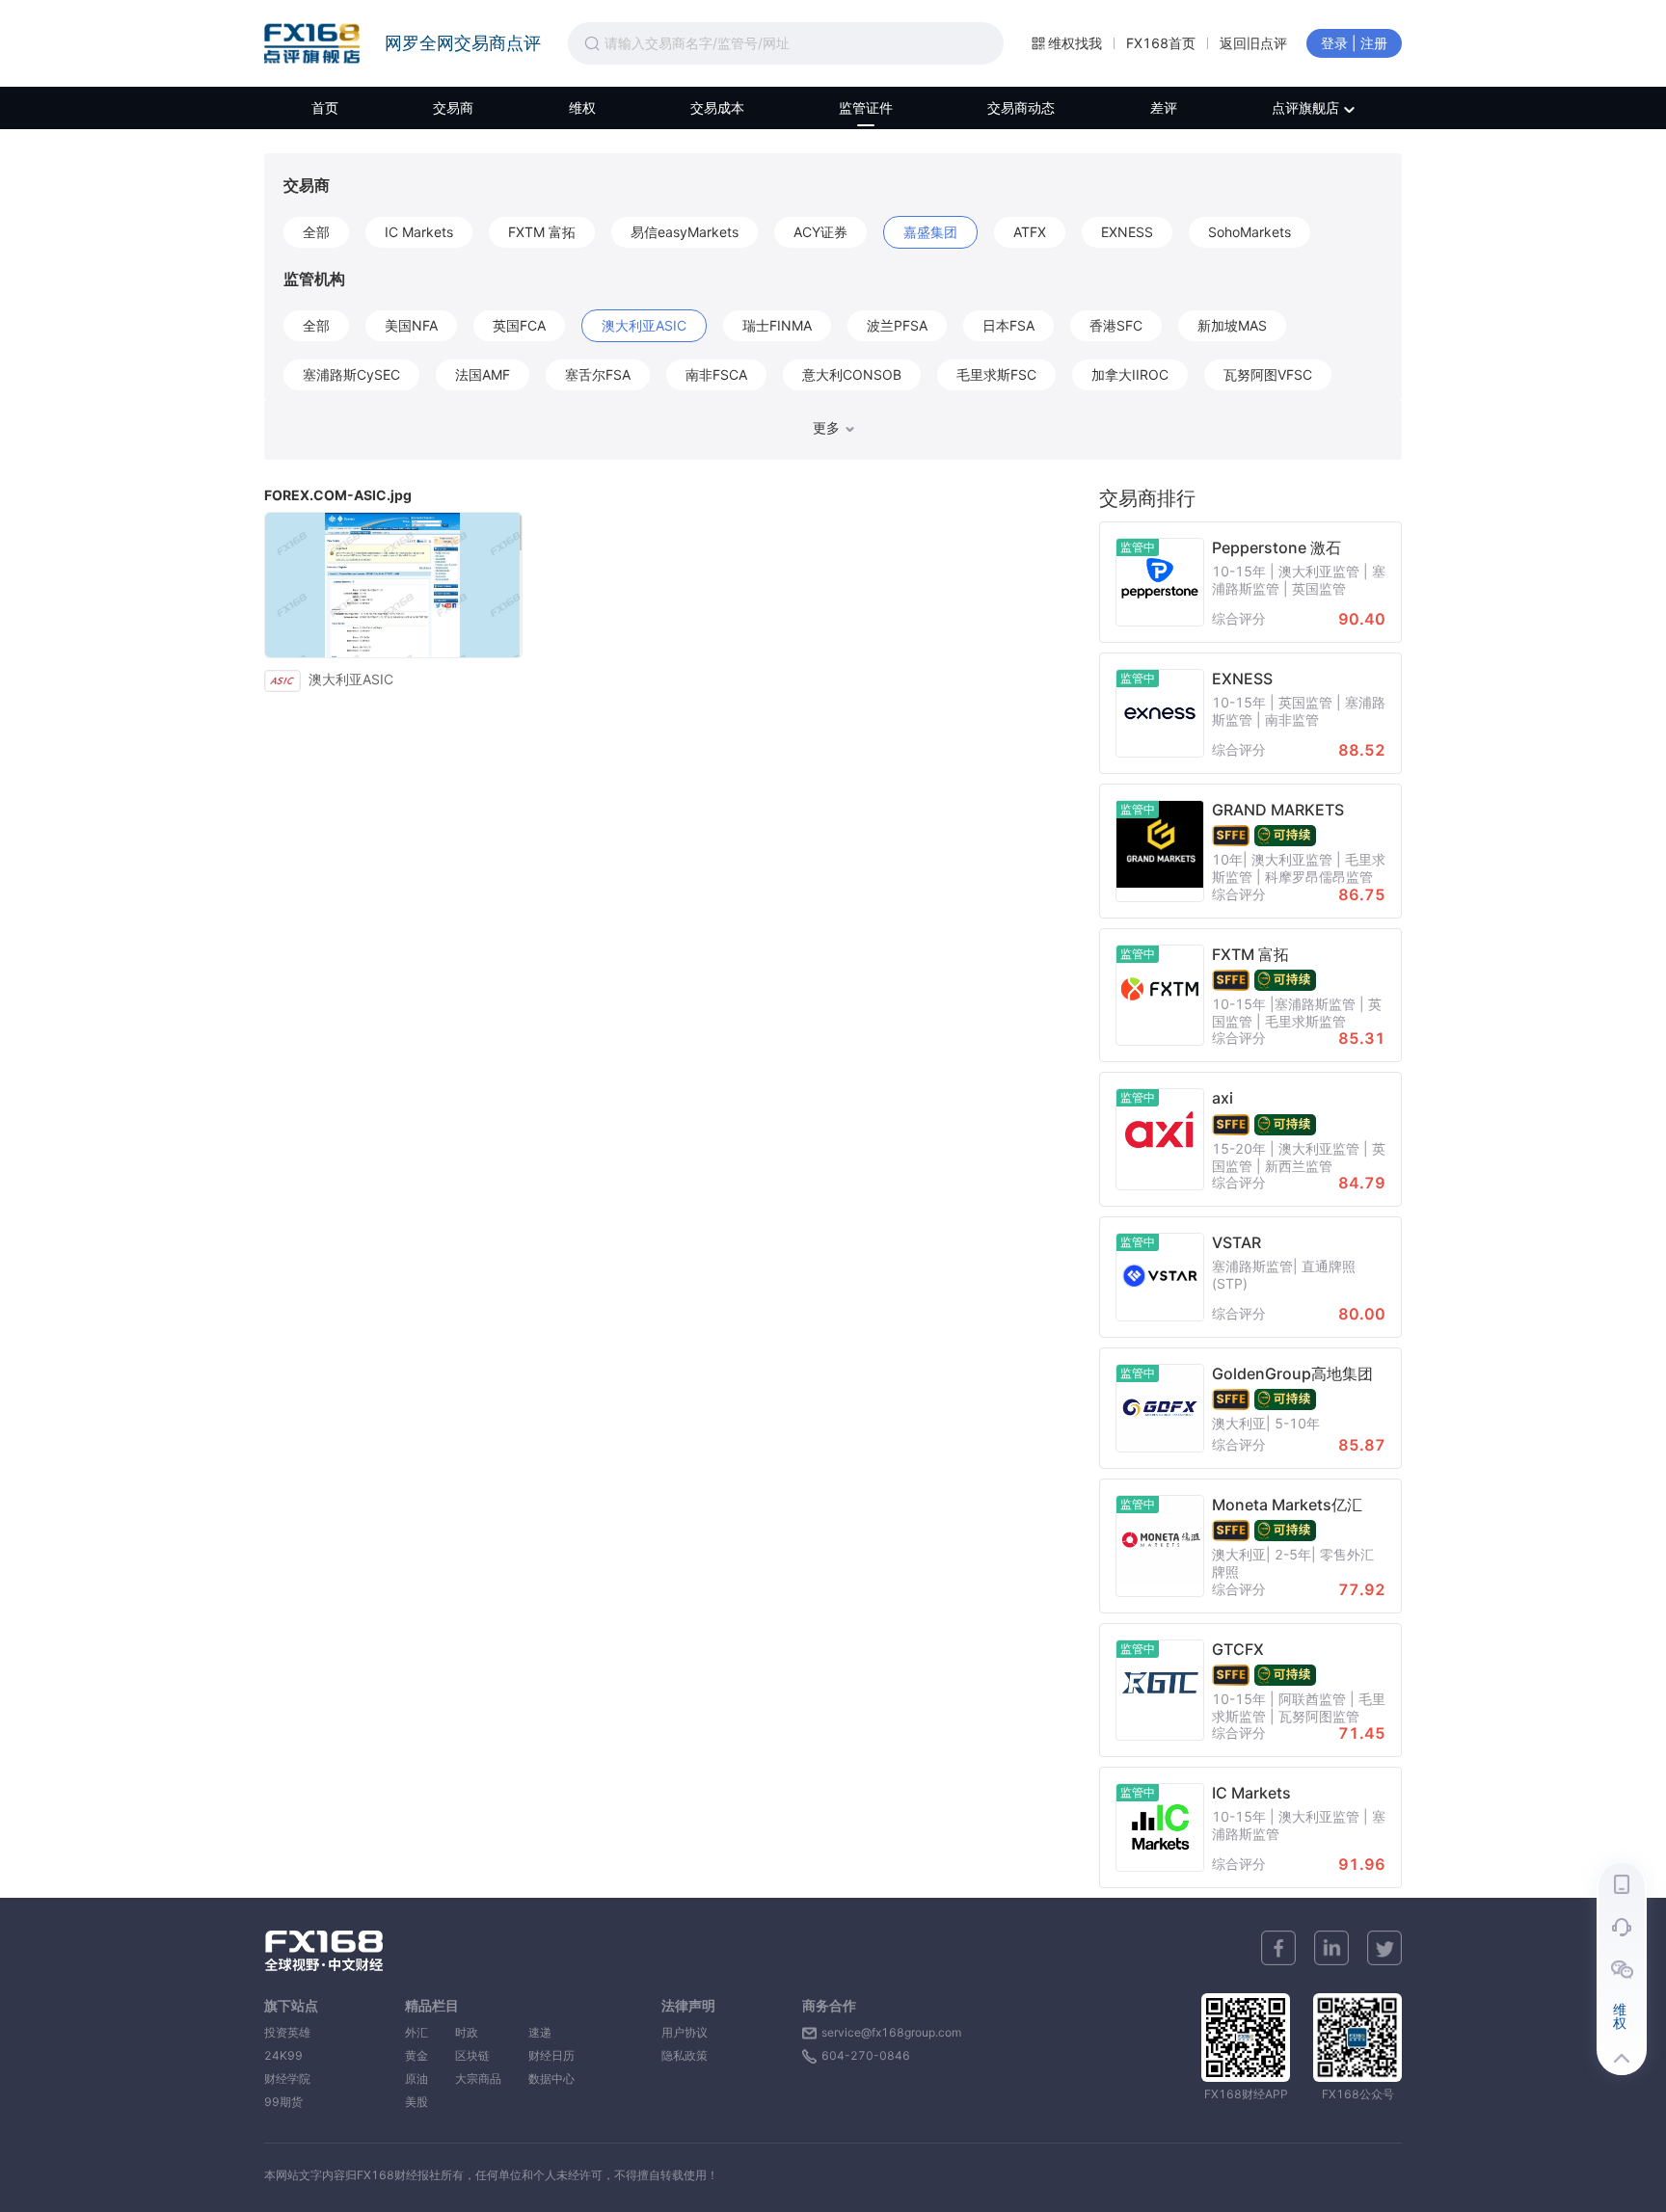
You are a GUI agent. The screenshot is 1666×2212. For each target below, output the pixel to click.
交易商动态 (1021, 107)
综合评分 (1239, 619)
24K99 (283, 2055)
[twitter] (1384, 1948)
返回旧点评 (1253, 43)
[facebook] (1278, 1948)
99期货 (283, 2102)
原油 (416, 2079)
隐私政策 (685, 2055)
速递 (551, 2032)
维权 (582, 107)
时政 (478, 2032)
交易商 (453, 107)
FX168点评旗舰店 (312, 43)
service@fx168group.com (891, 2032)
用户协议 (685, 2032)
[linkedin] (1331, 1948)
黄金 (416, 2055)
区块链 (478, 2055)
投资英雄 (287, 2032)
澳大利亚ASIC (351, 679)
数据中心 (551, 2079)
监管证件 (866, 107)
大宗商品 (478, 2079)
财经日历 (551, 2055)
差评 (1164, 107)
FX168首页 (1161, 43)
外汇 (416, 2032)
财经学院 (287, 2079)
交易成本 (717, 107)
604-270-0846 (866, 2055)
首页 (325, 107)
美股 (416, 2102)
